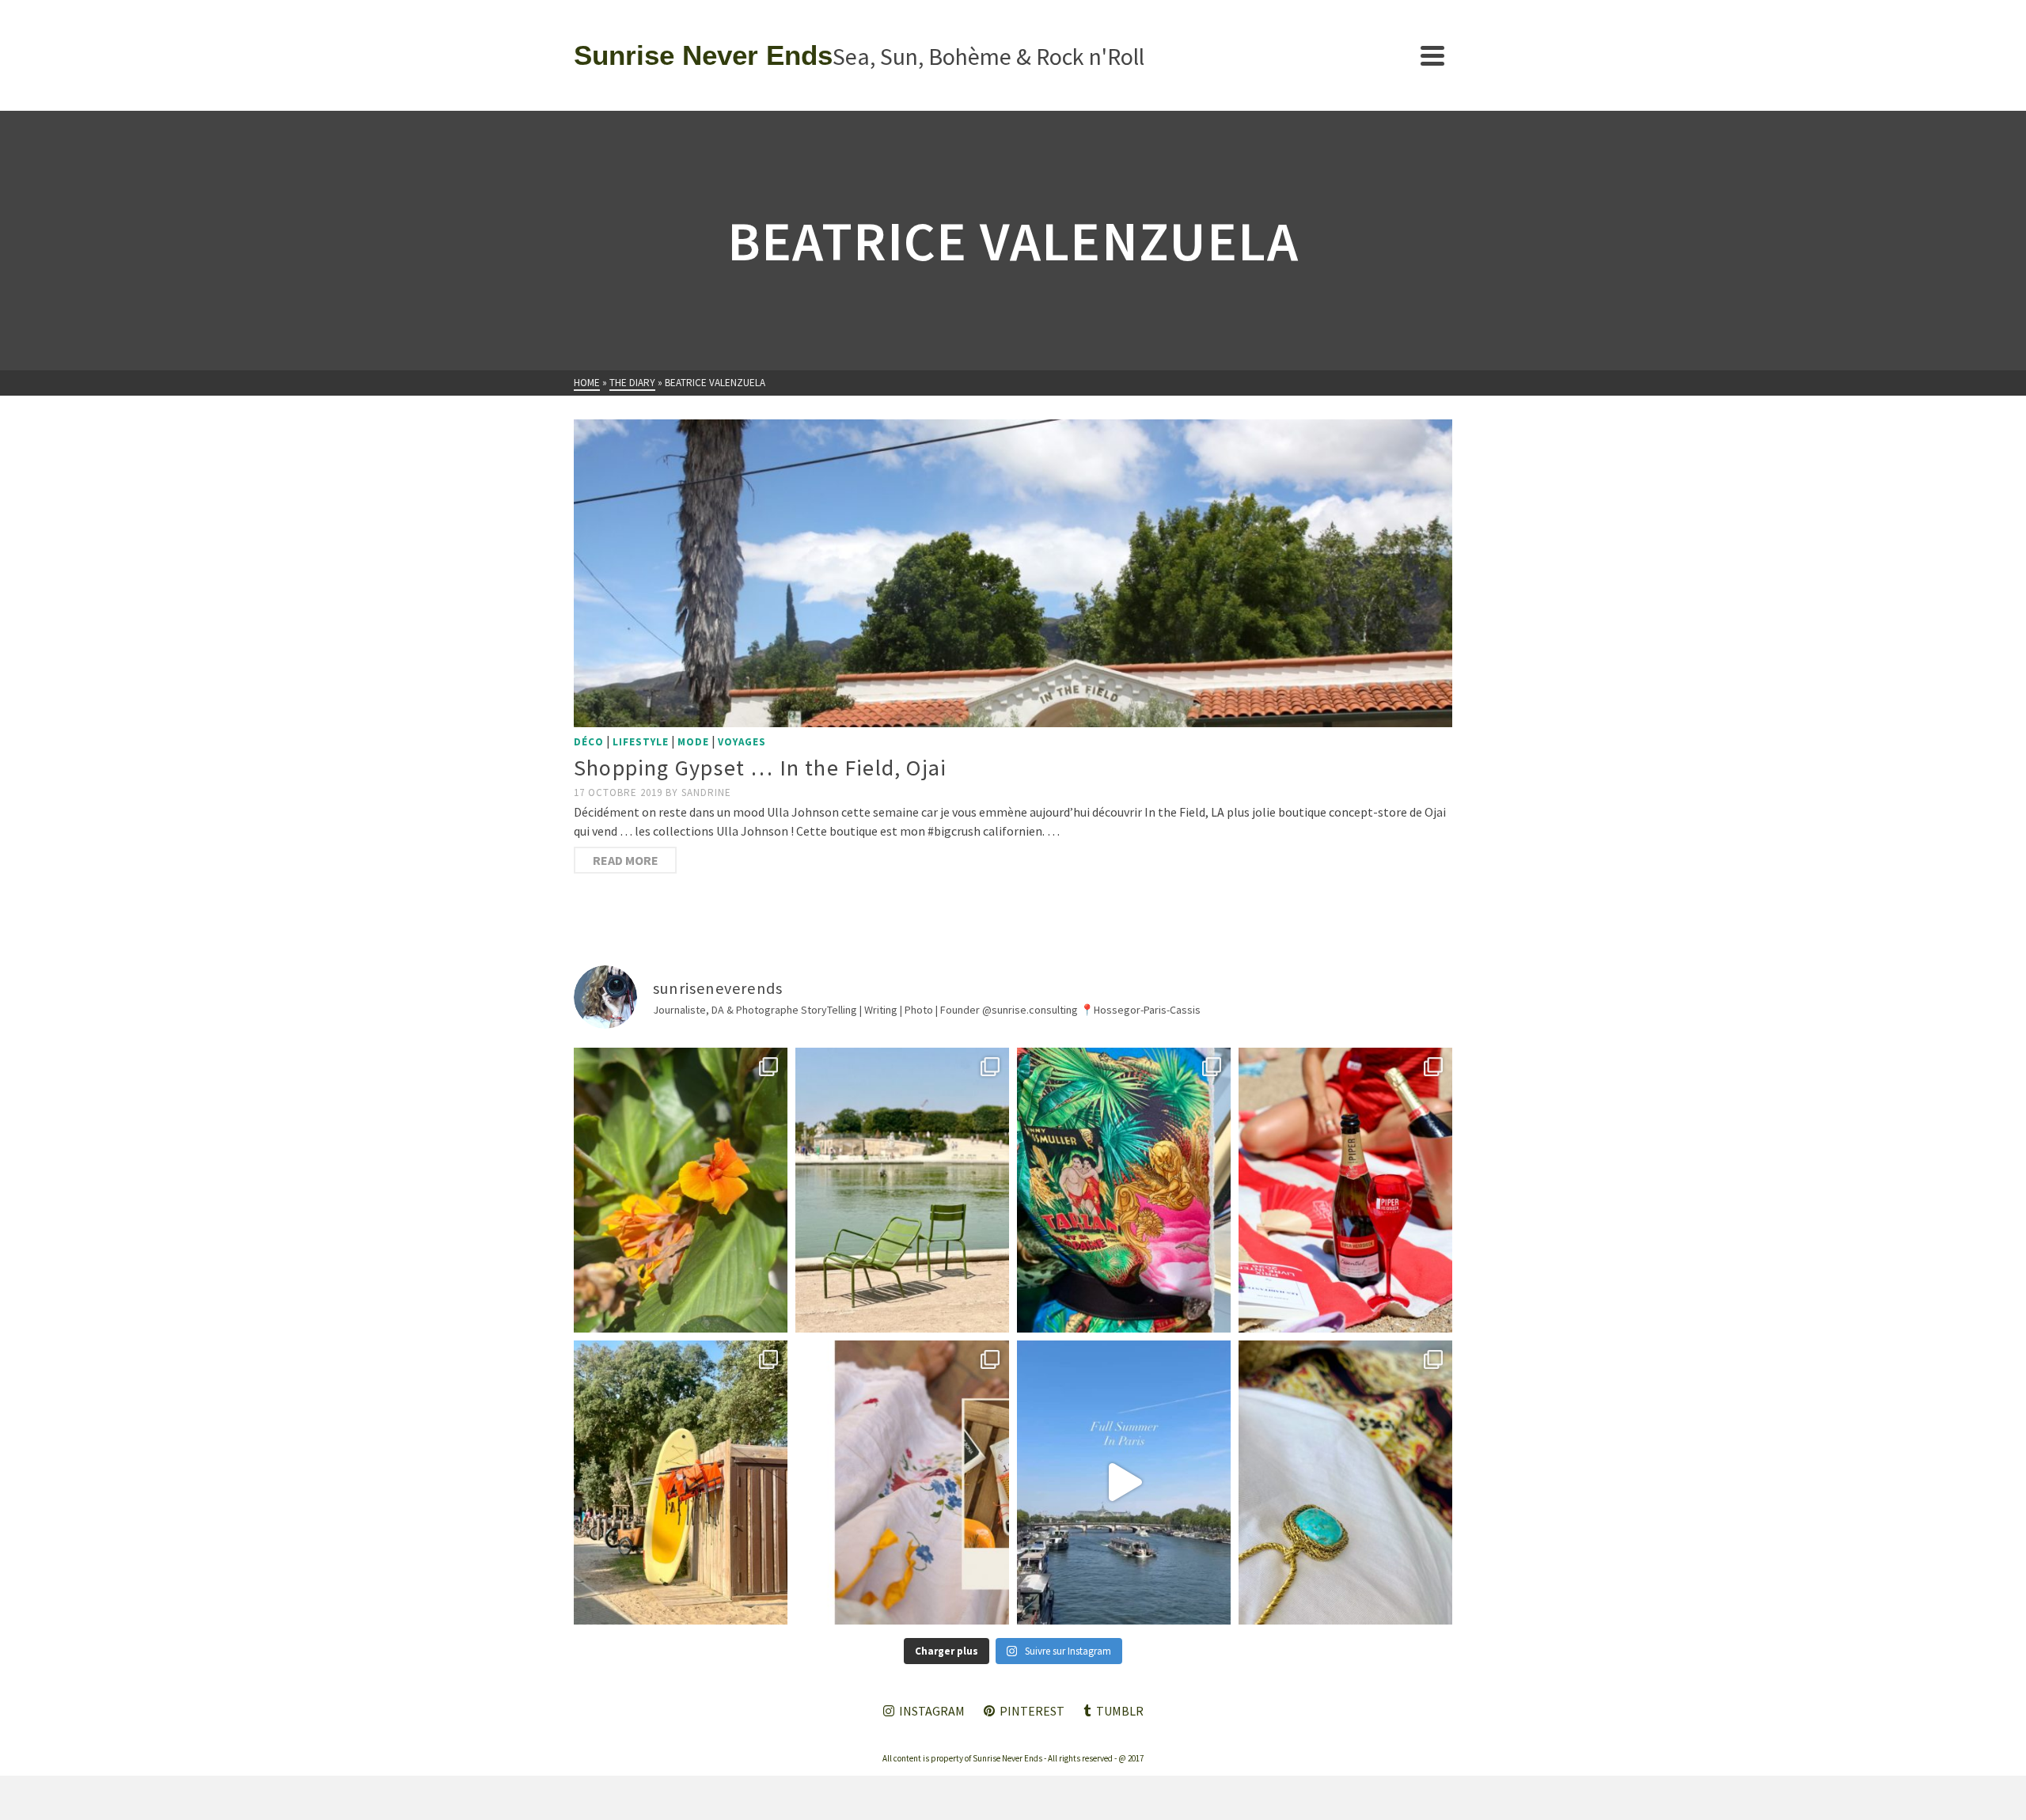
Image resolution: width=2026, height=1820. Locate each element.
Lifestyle (641, 742)
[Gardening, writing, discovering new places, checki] (681, 1190)
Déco (589, 742)
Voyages (742, 742)
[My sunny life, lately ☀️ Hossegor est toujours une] (681, 1483)
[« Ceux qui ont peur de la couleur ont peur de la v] (1124, 1190)
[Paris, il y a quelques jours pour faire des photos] (902, 1190)
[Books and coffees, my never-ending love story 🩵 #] (1345, 1483)
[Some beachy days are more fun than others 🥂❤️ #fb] (1345, 1190)
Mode (693, 742)
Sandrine (706, 792)
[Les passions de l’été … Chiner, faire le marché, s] (902, 1483)
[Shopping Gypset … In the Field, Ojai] (1013, 573)
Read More (626, 860)
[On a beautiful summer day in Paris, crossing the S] (1124, 1483)
